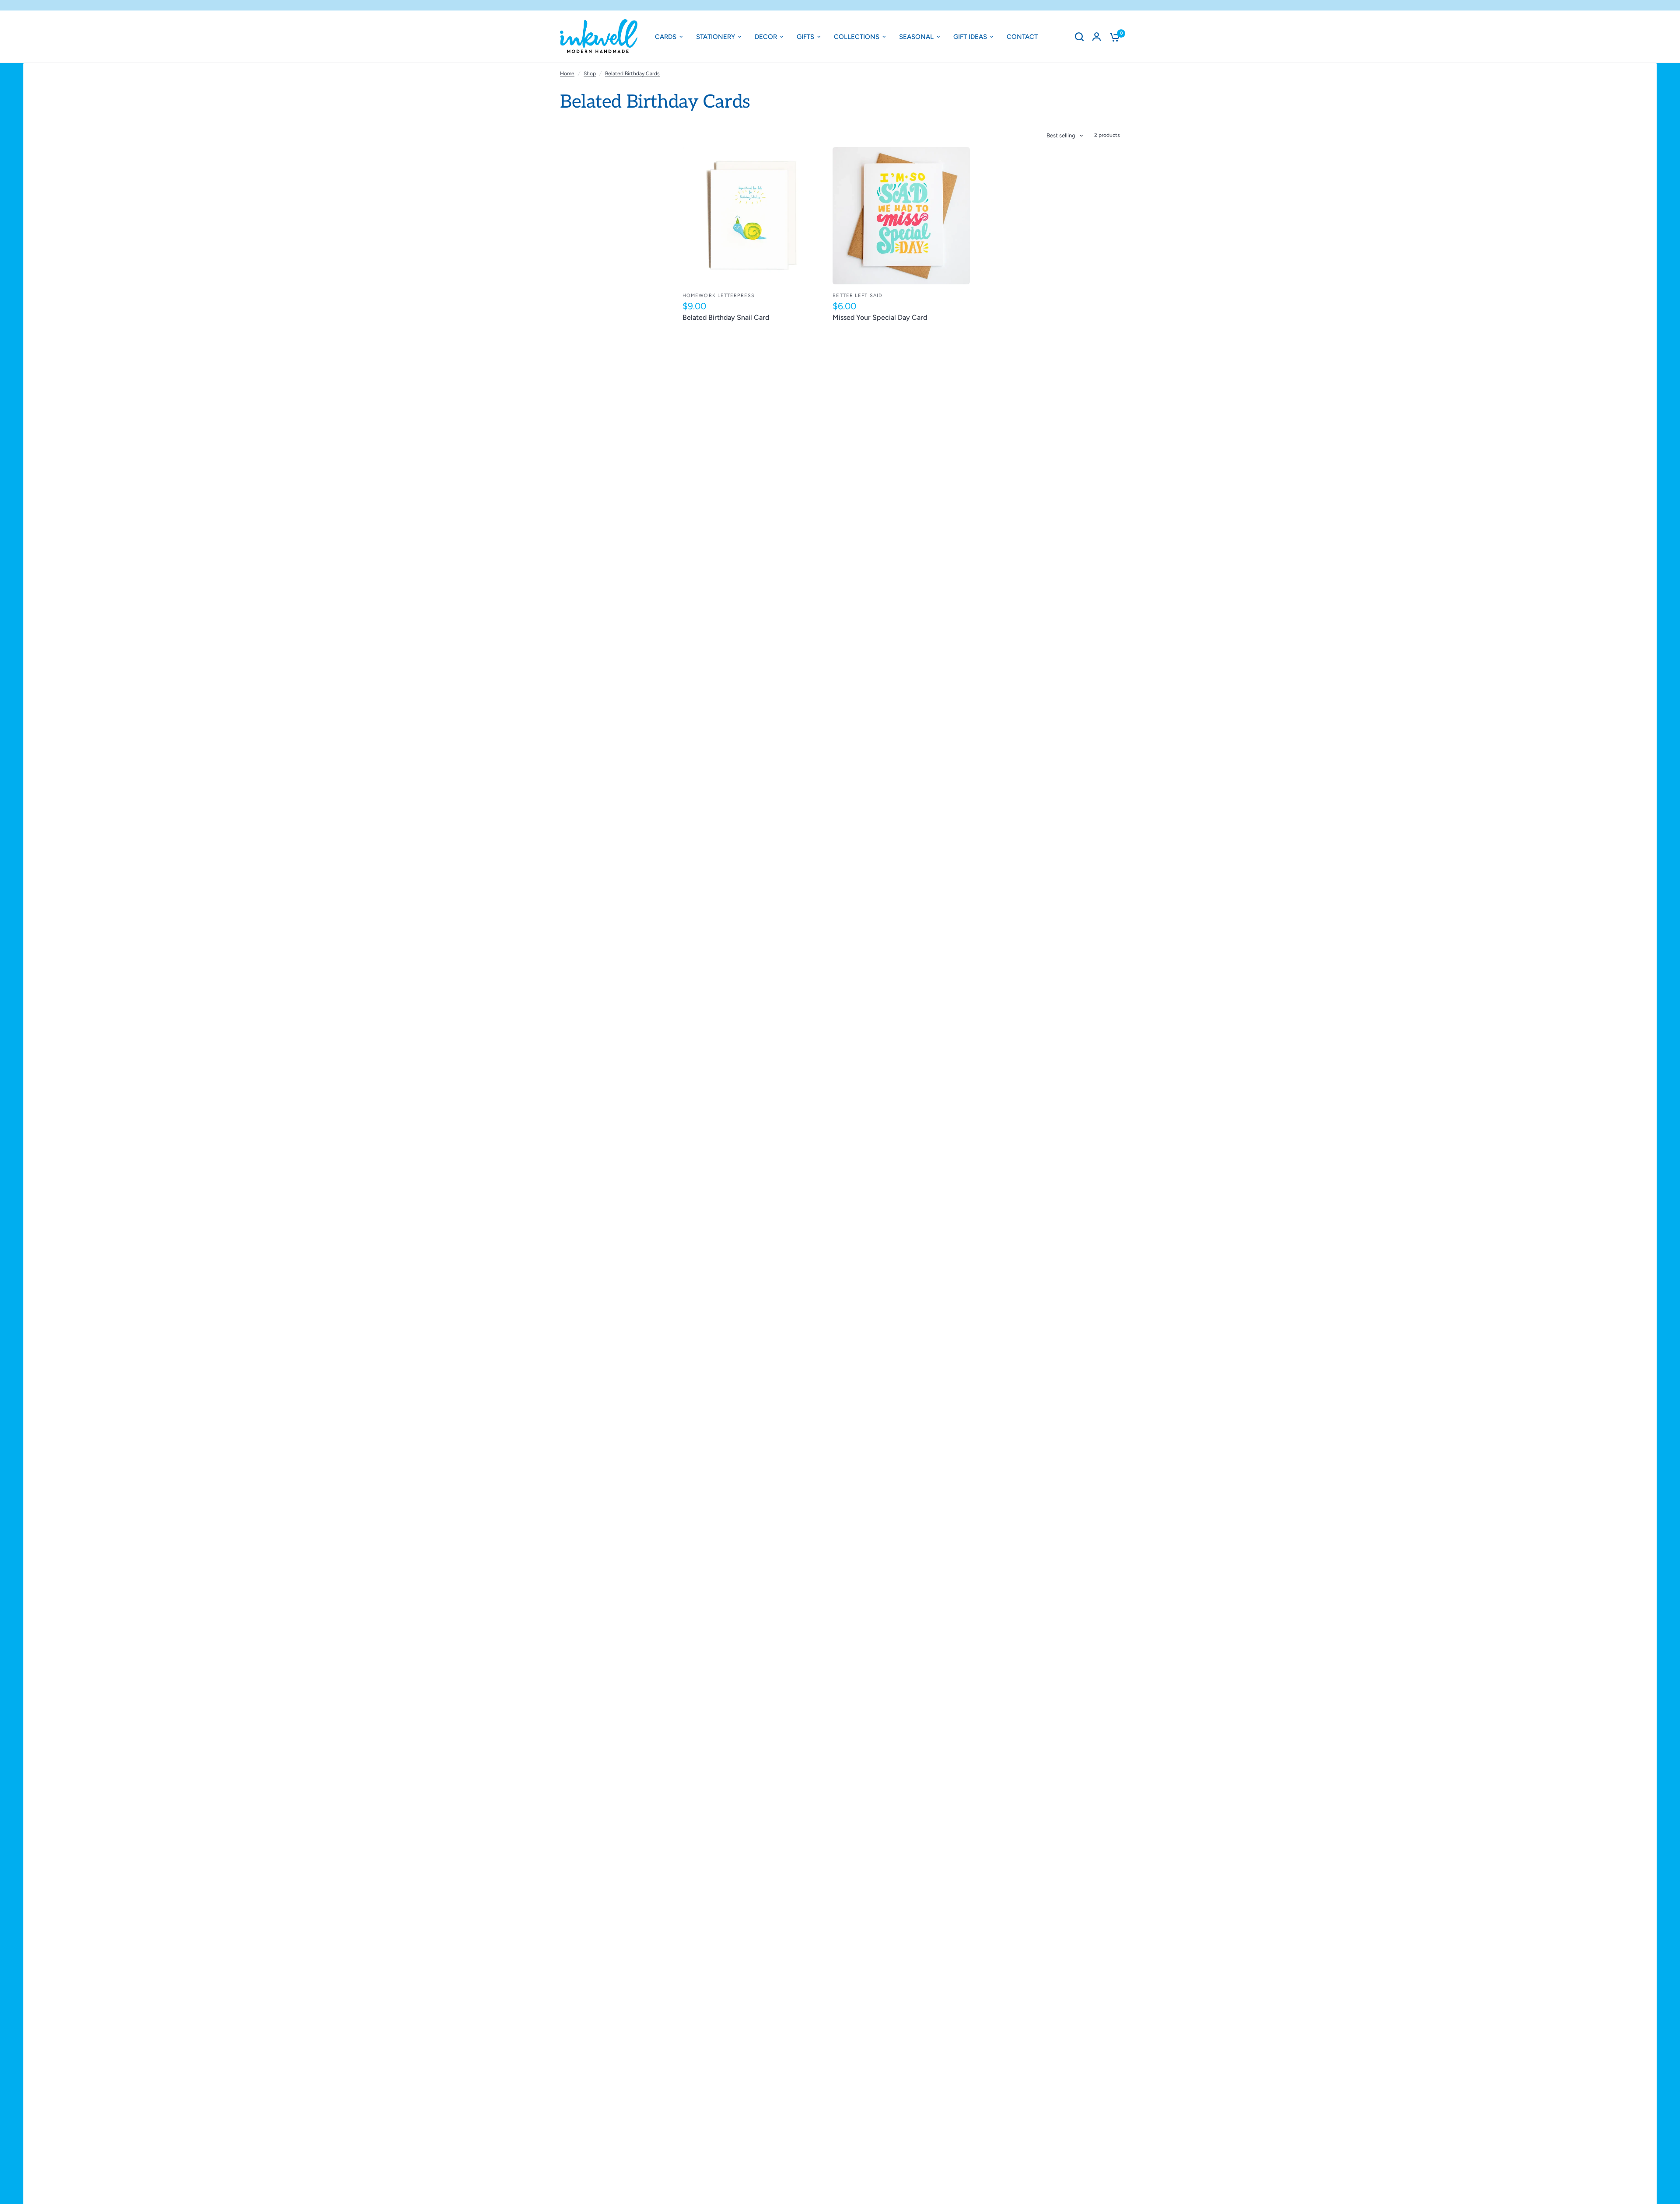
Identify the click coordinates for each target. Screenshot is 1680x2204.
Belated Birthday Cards (632, 73)
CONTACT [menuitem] (1022, 37)
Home (567, 73)
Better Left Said (857, 296)
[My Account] (1097, 37)
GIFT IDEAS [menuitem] (970, 37)
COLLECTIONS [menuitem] (857, 37)
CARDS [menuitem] (666, 37)
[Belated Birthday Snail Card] (751, 215)
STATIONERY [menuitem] (716, 37)
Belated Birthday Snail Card (726, 317)
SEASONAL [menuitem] (916, 37)
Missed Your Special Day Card (880, 317)
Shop (590, 73)
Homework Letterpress (719, 296)
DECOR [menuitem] (766, 37)
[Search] (1079, 37)
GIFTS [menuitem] (805, 37)
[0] (1113, 37)
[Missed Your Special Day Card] (901, 215)
